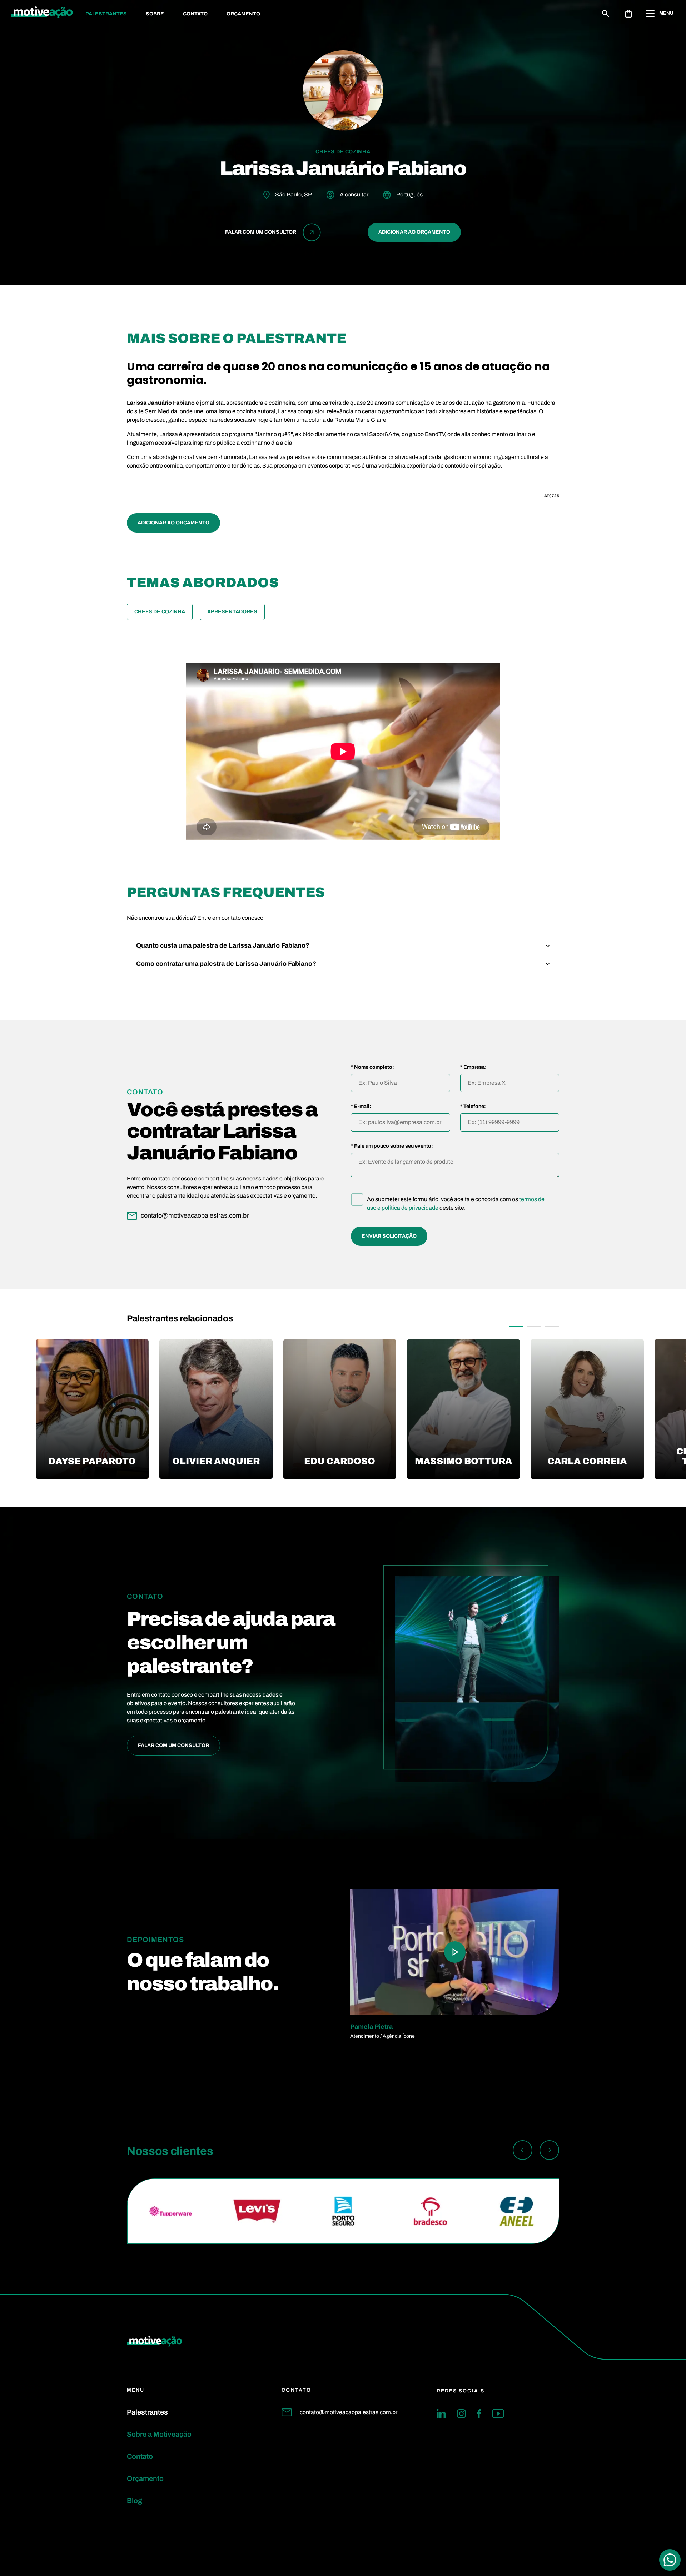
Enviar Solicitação (389, 1236)
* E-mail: (361, 1107)
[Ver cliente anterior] (523, 2151)
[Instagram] (461, 2413)
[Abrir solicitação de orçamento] (628, 14)
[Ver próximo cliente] (549, 2151)
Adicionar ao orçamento (414, 232)
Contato (195, 14)
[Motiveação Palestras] (42, 14)
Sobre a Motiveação (159, 2434)
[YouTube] (498, 2413)
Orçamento (243, 14)
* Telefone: (473, 1107)
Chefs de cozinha (160, 612)
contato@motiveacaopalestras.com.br (349, 2412)
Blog (135, 2501)
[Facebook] (479, 2413)
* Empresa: (473, 1067)
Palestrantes (106, 14)
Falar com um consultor (173, 1745)
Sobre (155, 14)
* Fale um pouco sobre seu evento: (392, 1146)
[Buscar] (606, 14)
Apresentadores (232, 612)
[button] (516, 1327)
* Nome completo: (372, 1067)
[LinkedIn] (441, 2413)
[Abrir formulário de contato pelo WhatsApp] (670, 2560)
